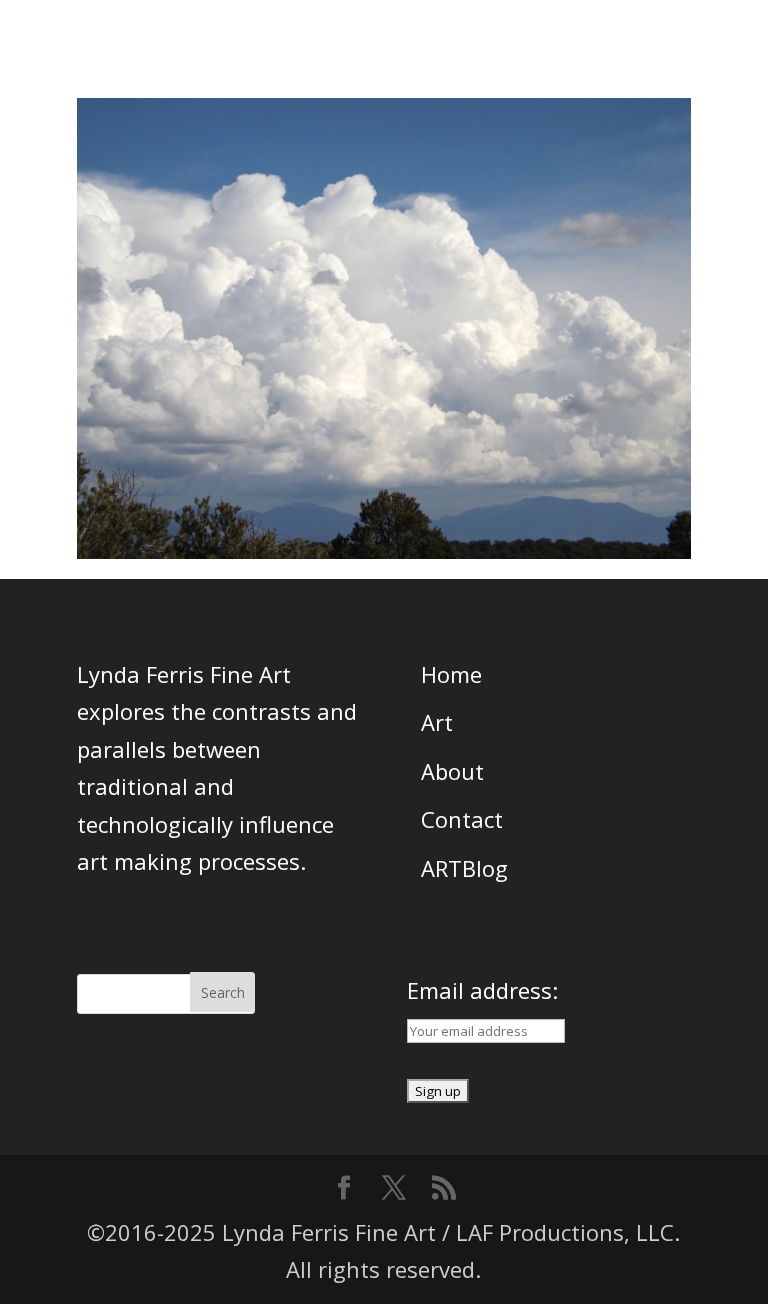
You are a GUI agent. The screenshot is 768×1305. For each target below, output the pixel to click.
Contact (462, 819)
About (452, 771)
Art (437, 722)
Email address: (482, 990)
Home (451, 674)
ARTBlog (464, 868)
